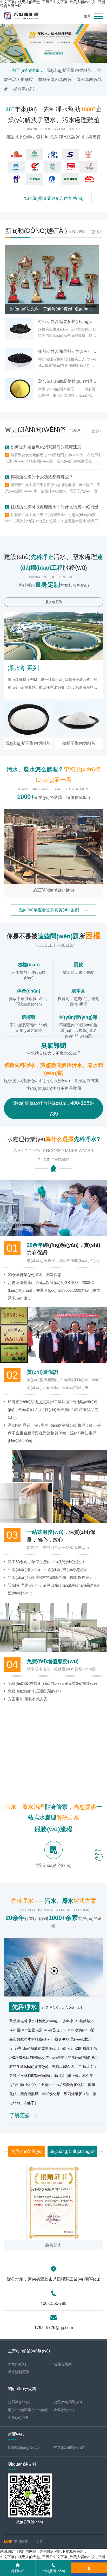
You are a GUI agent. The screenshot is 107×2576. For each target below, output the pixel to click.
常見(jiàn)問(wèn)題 (70, 2447)
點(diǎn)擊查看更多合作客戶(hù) (54, 198)
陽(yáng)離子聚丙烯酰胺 (69, 70)
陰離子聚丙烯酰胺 (79, 743)
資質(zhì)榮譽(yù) (27, 2151)
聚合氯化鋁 (24, 89)
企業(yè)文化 (64, 2410)
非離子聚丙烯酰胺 (55, 79)
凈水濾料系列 (19, 2372)
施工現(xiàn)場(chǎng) (53, 890)
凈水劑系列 (53, 602)
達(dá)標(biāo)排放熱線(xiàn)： (53, 1108)
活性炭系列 (63, 2364)
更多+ (96, 232)
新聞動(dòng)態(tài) (24, 2447)
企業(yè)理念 (18, 2418)
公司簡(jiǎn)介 (19, 2402)
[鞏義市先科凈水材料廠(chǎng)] (53, 43)
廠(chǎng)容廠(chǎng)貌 (72, 2151)
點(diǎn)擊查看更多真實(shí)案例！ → (53, 910)
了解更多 (20, 2115)
